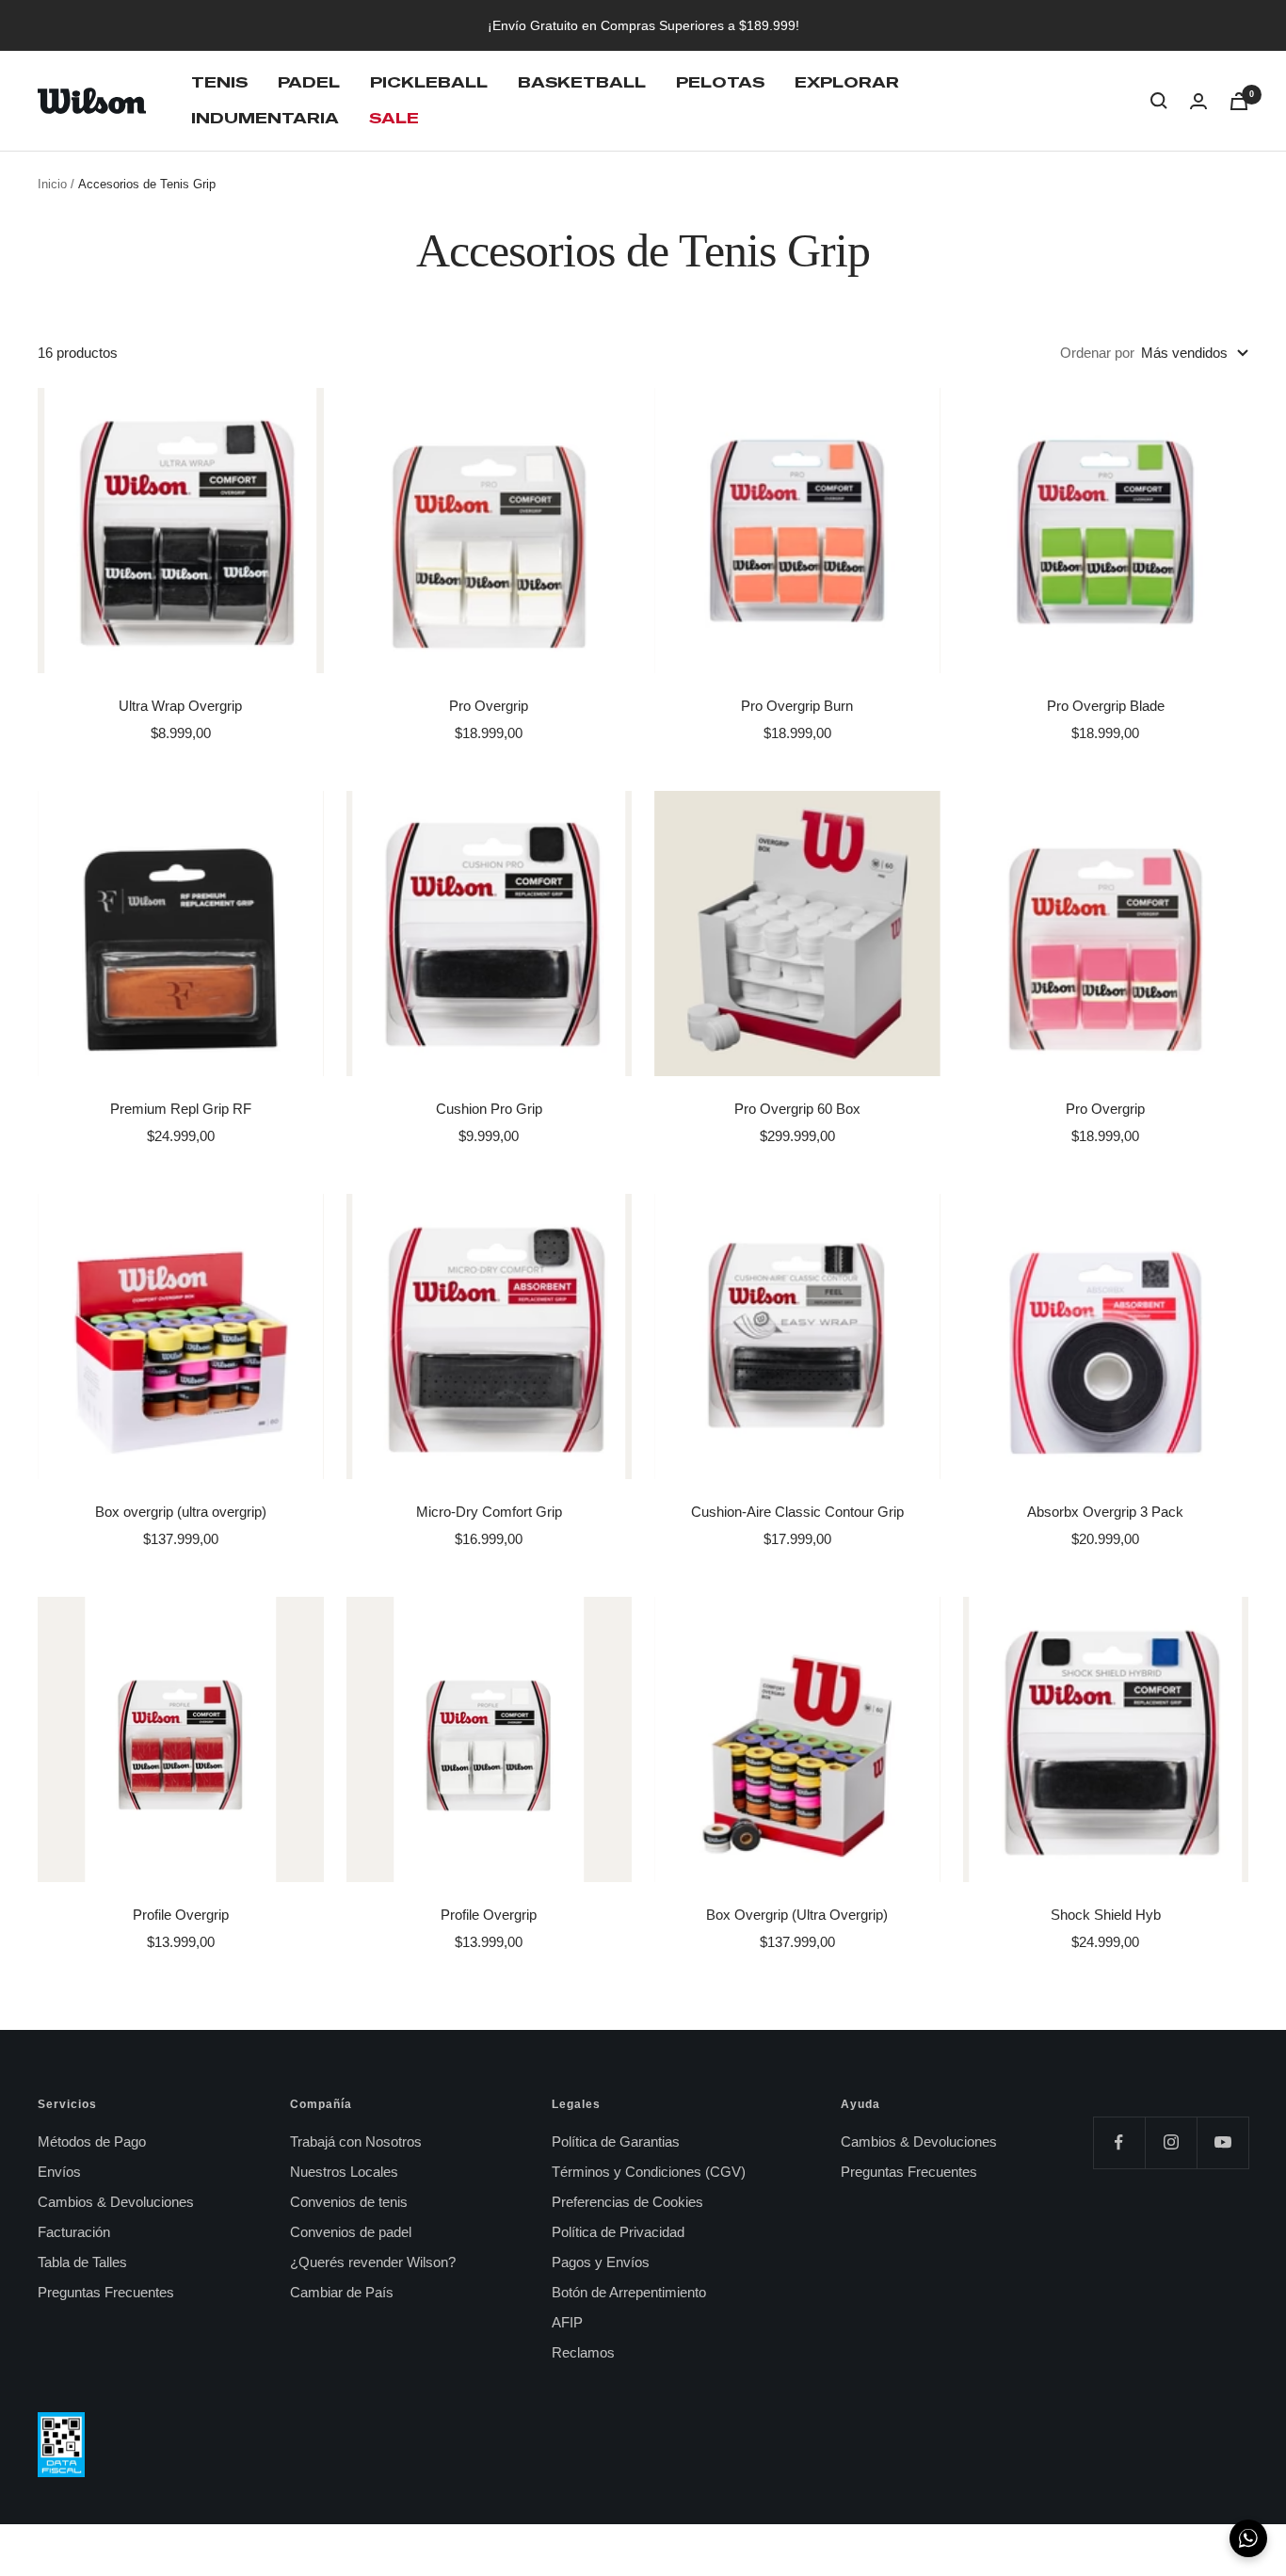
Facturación (74, 2232)
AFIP (567, 2322)
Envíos (59, 2172)
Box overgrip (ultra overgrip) (181, 1512)
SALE (394, 118)
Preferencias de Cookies (627, 2202)
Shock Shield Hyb (1106, 1915)
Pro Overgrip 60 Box (797, 1109)
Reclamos (583, 2352)
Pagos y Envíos (601, 2262)
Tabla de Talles (82, 2262)
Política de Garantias (616, 2141)
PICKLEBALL (429, 82)
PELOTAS (720, 82)
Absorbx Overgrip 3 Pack (1105, 1512)
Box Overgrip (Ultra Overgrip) (797, 1915)
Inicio (52, 184)
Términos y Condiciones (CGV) (649, 2172)
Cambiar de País (342, 2292)
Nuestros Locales (344, 2172)
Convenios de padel (351, 2232)
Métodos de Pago (92, 2141)
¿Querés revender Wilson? (373, 2262)
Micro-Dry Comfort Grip (489, 1512)
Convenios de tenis (349, 2202)
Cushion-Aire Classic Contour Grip (797, 1512)
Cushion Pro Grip (489, 1109)
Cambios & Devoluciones (116, 2202)
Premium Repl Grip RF (181, 1109)
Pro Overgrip (489, 706)
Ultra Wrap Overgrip (180, 706)
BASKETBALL (582, 82)
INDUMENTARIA (265, 118)
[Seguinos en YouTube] (1222, 2142)
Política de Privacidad (618, 2232)
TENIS (219, 82)
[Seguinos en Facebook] (1119, 2142)
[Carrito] (1239, 101)
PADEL (309, 82)
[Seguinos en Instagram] (1171, 2142)
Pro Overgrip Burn (797, 706)
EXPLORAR (847, 82)
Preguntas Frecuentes (106, 2292)
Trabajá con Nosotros (356, 2141)
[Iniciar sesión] (1198, 101)
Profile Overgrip (181, 1915)
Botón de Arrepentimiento (629, 2292)
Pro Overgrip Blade (1106, 706)
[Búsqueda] (1159, 101)
